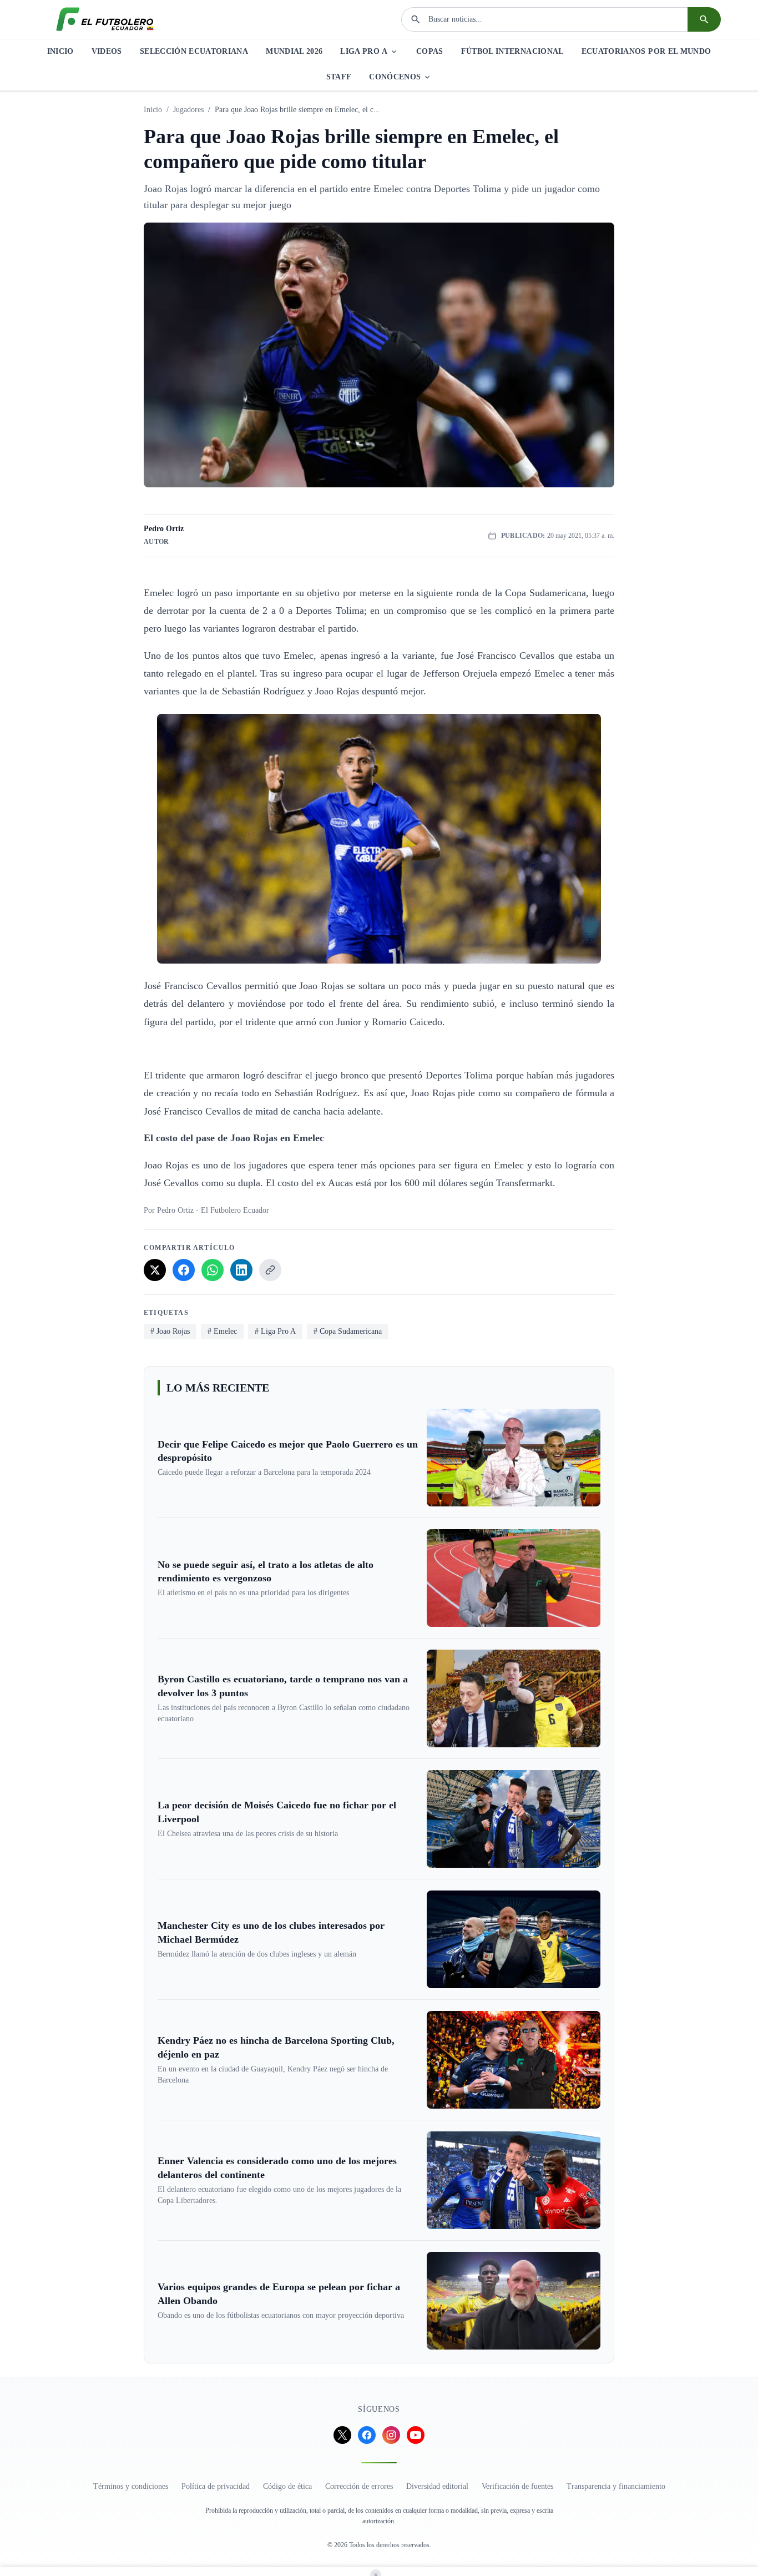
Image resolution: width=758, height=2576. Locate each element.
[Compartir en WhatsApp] (213, 1270)
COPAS (430, 51)
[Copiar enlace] (270, 1270)
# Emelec (222, 1331)
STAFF (339, 77)
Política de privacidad (216, 2486)
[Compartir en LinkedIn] (241, 1270)
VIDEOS (107, 51)
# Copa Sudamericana (348, 1331)
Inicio (153, 110)
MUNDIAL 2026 (294, 51)
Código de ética (287, 2486)
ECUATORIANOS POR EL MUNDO (646, 51)
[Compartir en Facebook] (184, 1270)
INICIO (60, 51)
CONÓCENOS (395, 77)
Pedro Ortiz (164, 529)
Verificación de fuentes (517, 2486)
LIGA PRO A (364, 51)
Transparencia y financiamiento (616, 2486)
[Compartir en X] (155, 1270)
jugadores (188, 110)
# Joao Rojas (170, 1331)
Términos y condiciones (131, 2486)
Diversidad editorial (437, 2486)
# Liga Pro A (275, 1331)
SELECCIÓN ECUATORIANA (194, 51)
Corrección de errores (359, 2486)
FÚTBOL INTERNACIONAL (512, 51)
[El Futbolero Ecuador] (105, 19)
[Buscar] (704, 19)
